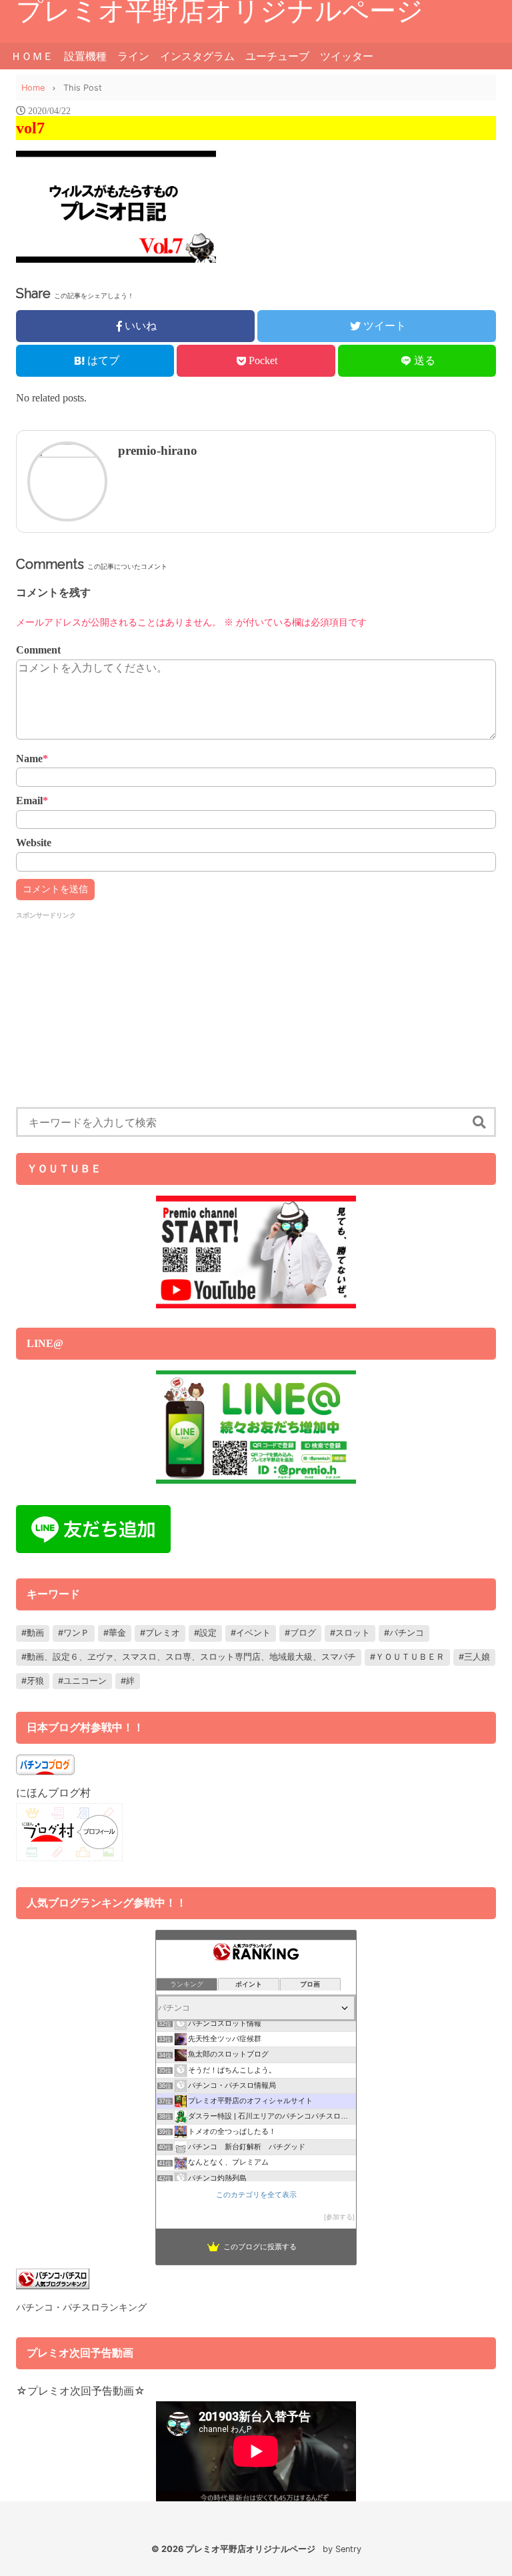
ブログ (303, 1633)
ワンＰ (76, 1633)
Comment (38, 650)
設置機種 (85, 56)
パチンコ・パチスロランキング (81, 2307)
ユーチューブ (277, 56)
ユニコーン (85, 1681)
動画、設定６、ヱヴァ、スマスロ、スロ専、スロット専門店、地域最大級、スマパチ (191, 1657)
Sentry (348, 2549)
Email (32, 801)
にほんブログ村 (53, 1792)
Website (34, 843)
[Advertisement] (256, 1014)
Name (32, 759)
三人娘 (477, 1657)
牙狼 (35, 1681)
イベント (253, 1633)
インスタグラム (197, 56)
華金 (117, 1633)
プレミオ (163, 1633)
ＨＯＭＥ (32, 56)
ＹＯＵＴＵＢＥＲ (410, 1657)
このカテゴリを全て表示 (256, 2195)
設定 (208, 1633)
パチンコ (407, 1633)
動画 (35, 1633)
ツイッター (347, 56)
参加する (339, 2217)
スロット (353, 1633)
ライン (133, 56)
